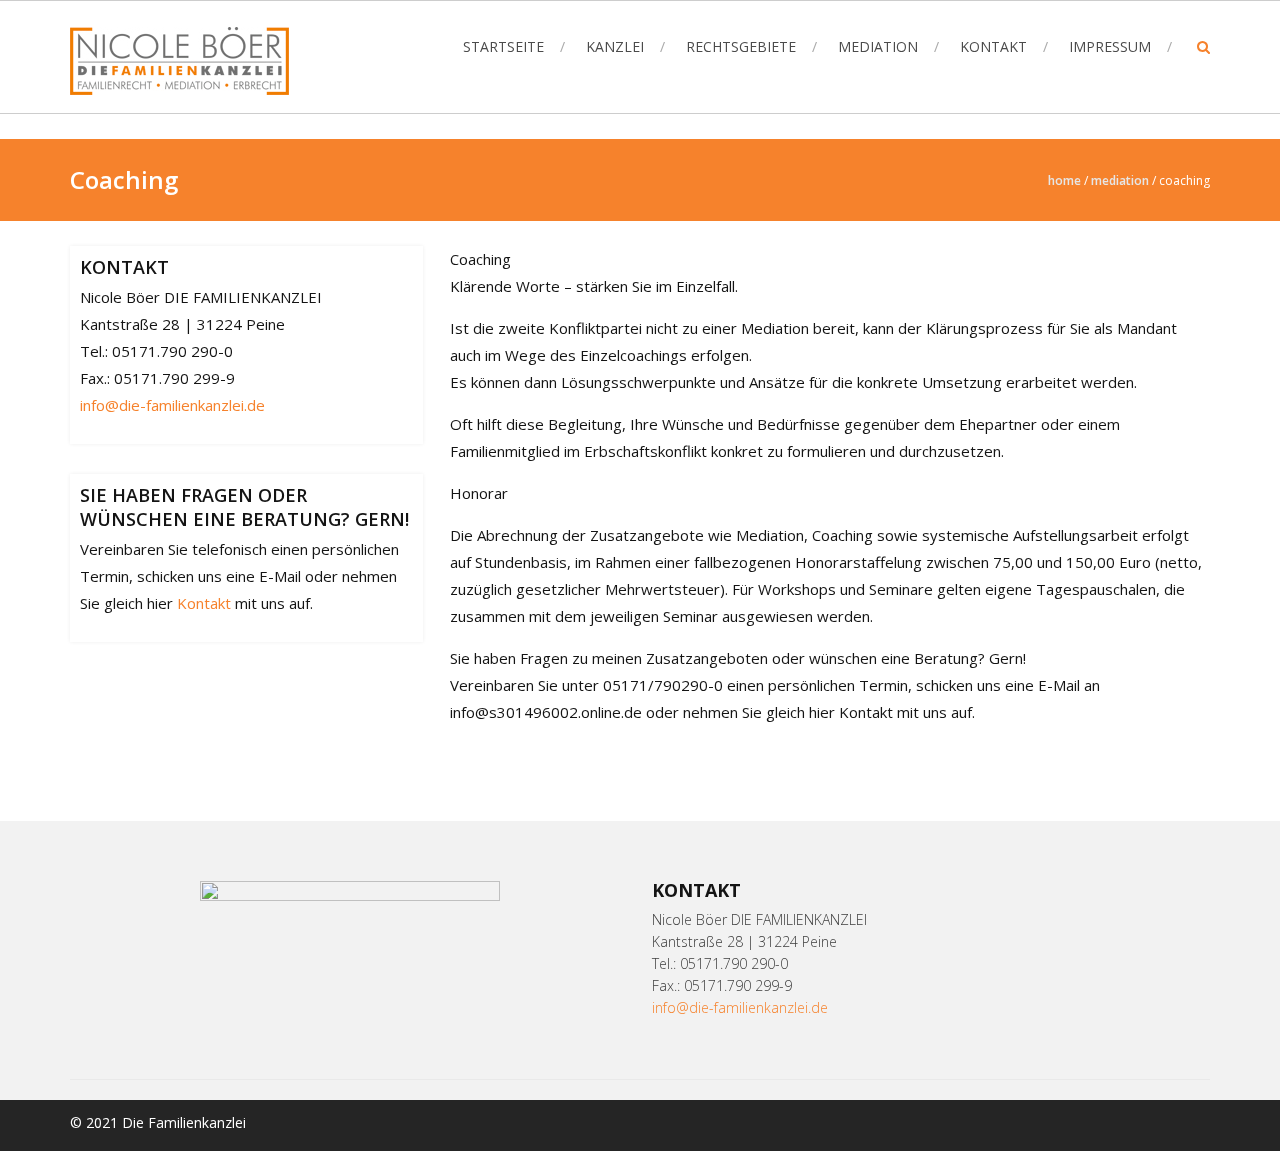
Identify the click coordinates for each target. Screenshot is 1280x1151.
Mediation (878, 46)
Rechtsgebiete (741, 46)
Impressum (1110, 46)
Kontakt (993, 46)
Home (1064, 180)
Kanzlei (615, 46)
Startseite (503, 46)
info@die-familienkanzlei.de (172, 405)
